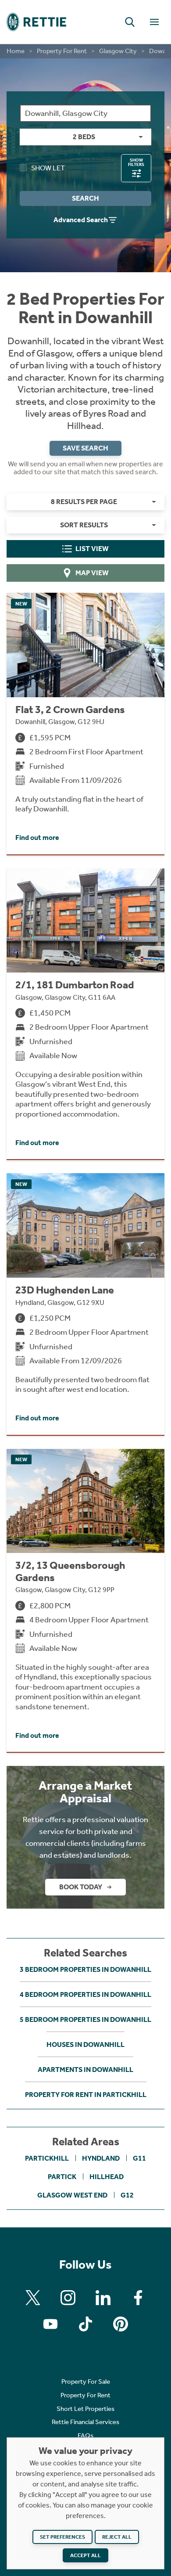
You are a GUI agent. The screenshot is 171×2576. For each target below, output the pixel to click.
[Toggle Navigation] (154, 22)
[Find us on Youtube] (50, 2324)
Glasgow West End (72, 2195)
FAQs (85, 2435)
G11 (139, 2158)
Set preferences (62, 2537)
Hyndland (101, 2158)
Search (85, 198)
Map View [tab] (92, 573)
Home (16, 51)
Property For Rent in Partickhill (86, 2095)
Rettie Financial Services (85, 2422)
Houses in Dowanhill (85, 2045)
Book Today (81, 1887)
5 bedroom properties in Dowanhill (85, 2019)
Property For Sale (86, 2381)
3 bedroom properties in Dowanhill (85, 1969)
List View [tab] (92, 549)
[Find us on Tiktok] (85, 2324)
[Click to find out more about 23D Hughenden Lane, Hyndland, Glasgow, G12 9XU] (85, 1304)
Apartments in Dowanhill (85, 2070)
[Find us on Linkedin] (103, 2298)
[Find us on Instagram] (68, 2298)
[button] (130, 22)
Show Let (48, 168)
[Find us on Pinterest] (121, 2324)
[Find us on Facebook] (138, 2298)
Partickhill (47, 2158)
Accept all (85, 2555)
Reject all (117, 2537)
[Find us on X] (33, 2298)
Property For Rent (62, 51)
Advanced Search (81, 220)
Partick (62, 2177)
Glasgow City (118, 51)
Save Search (85, 448)
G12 (127, 2195)
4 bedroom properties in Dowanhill (85, 1994)
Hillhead (107, 2177)
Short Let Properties (85, 2409)
